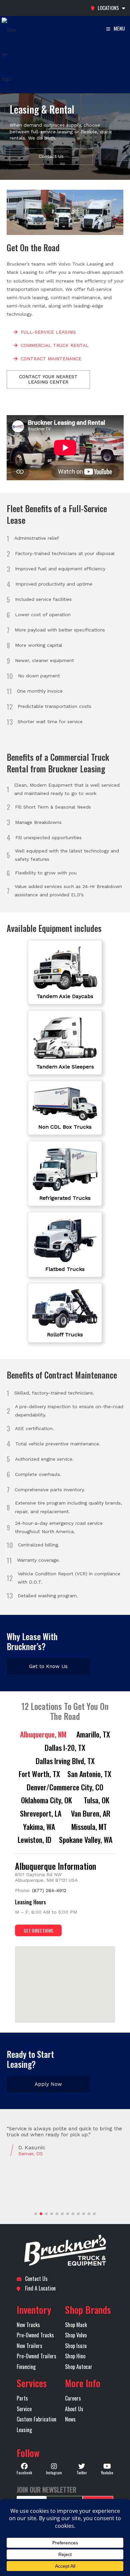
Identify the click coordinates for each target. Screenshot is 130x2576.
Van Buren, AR (91, 1813)
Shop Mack (76, 2325)
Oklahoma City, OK (46, 1800)
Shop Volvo (76, 2335)
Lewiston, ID (34, 1840)
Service (24, 2409)
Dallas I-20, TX (65, 1747)
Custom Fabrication (36, 2419)
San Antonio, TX (89, 1774)
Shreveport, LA (41, 1813)
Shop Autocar (79, 2367)
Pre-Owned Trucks (35, 2335)
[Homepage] (65, 2251)
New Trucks (28, 2325)
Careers (73, 2398)
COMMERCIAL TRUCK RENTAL (55, 345)
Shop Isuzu (76, 2346)
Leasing (24, 2430)
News (70, 2419)
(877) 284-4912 (49, 1890)
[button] (70, 1990)
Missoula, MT (89, 1827)
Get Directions (38, 1930)
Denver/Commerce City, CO (65, 1787)
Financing (26, 2367)
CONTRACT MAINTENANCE (51, 359)
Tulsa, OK (96, 1800)
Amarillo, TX (93, 1734)
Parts (22, 2398)
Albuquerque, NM (43, 1734)
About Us (74, 2409)
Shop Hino (75, 2356)
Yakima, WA (39, 1827)
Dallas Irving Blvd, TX (65, 1761)
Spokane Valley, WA (86, 1840)
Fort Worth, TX (39, 1774)
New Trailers (29, 2346)
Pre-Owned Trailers (36, 2356)
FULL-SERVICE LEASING (48, 332)
